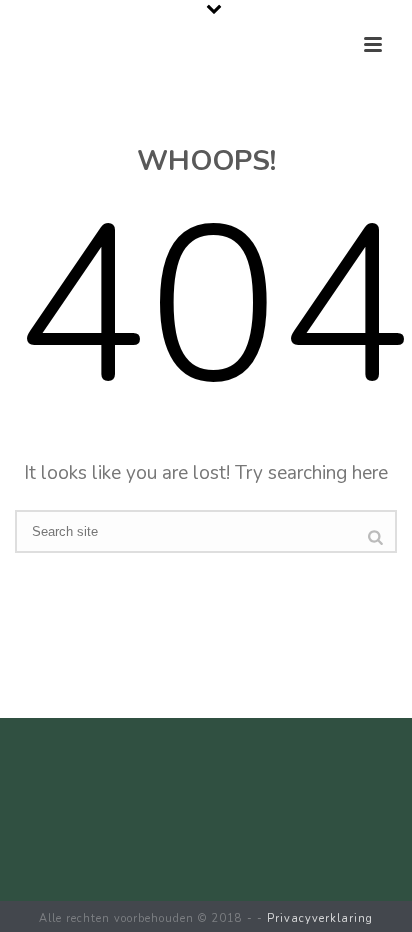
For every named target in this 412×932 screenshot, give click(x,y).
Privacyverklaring (320, 918)
